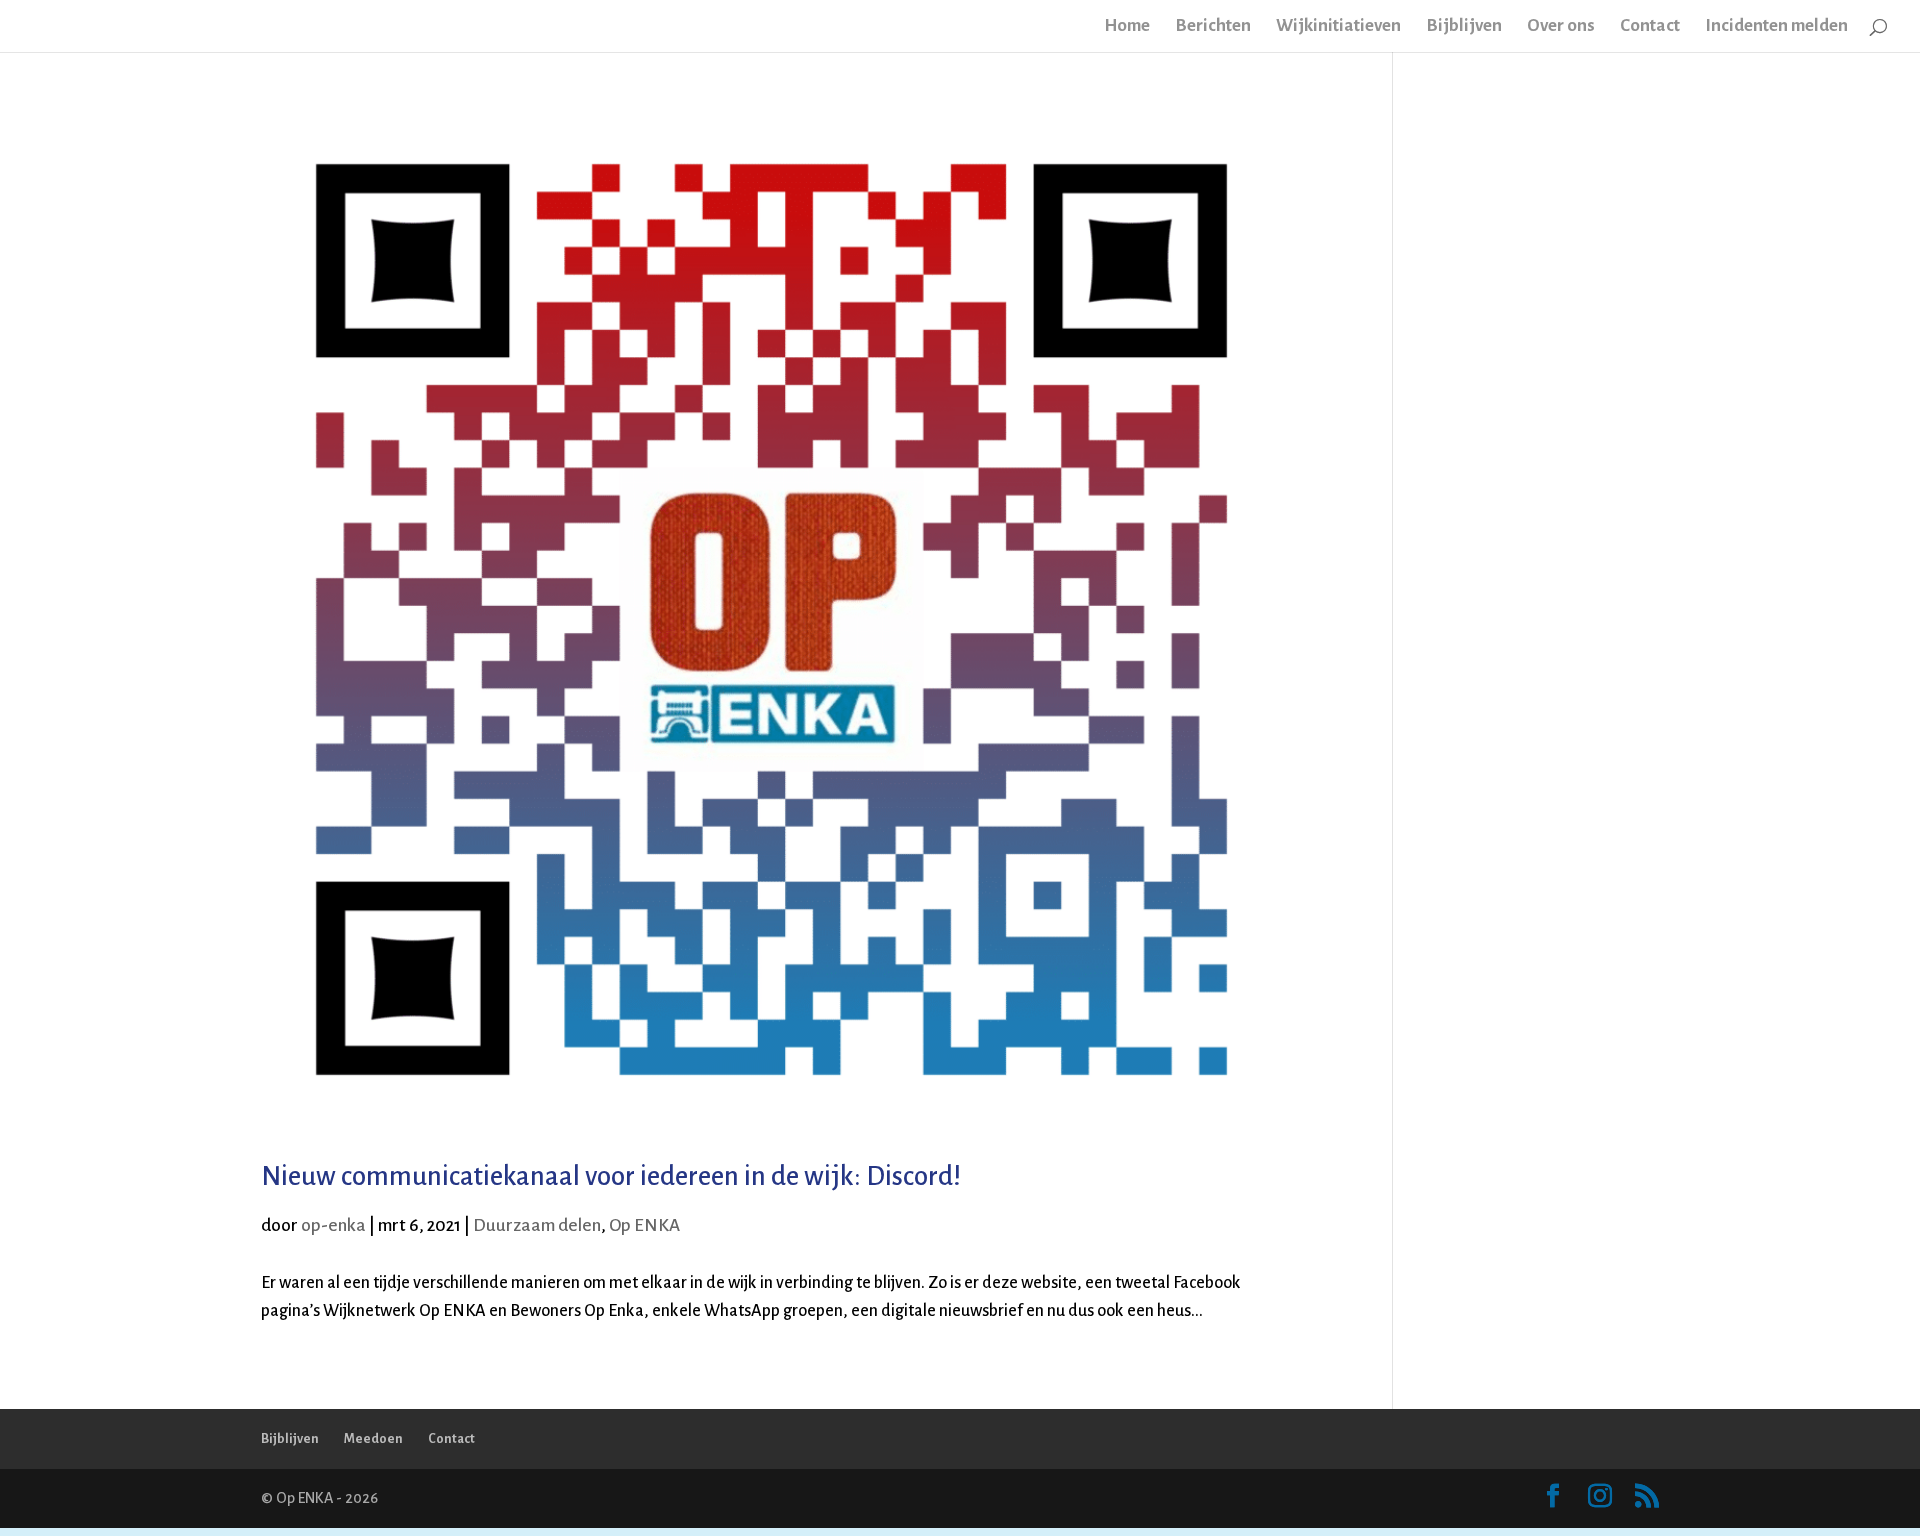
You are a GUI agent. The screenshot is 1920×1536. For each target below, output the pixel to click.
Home (1127, 27)
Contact (1650, 27)
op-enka (333, 1225)
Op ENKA (644, 1225)
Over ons (1561, 27)
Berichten (1213, 27)
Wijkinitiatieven (1338, 27)
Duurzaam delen (537, 1225)
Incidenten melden (1776, 27)
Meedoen (373, 1439)
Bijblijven (1464, 27)
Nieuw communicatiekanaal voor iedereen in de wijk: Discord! (611, 1176)
